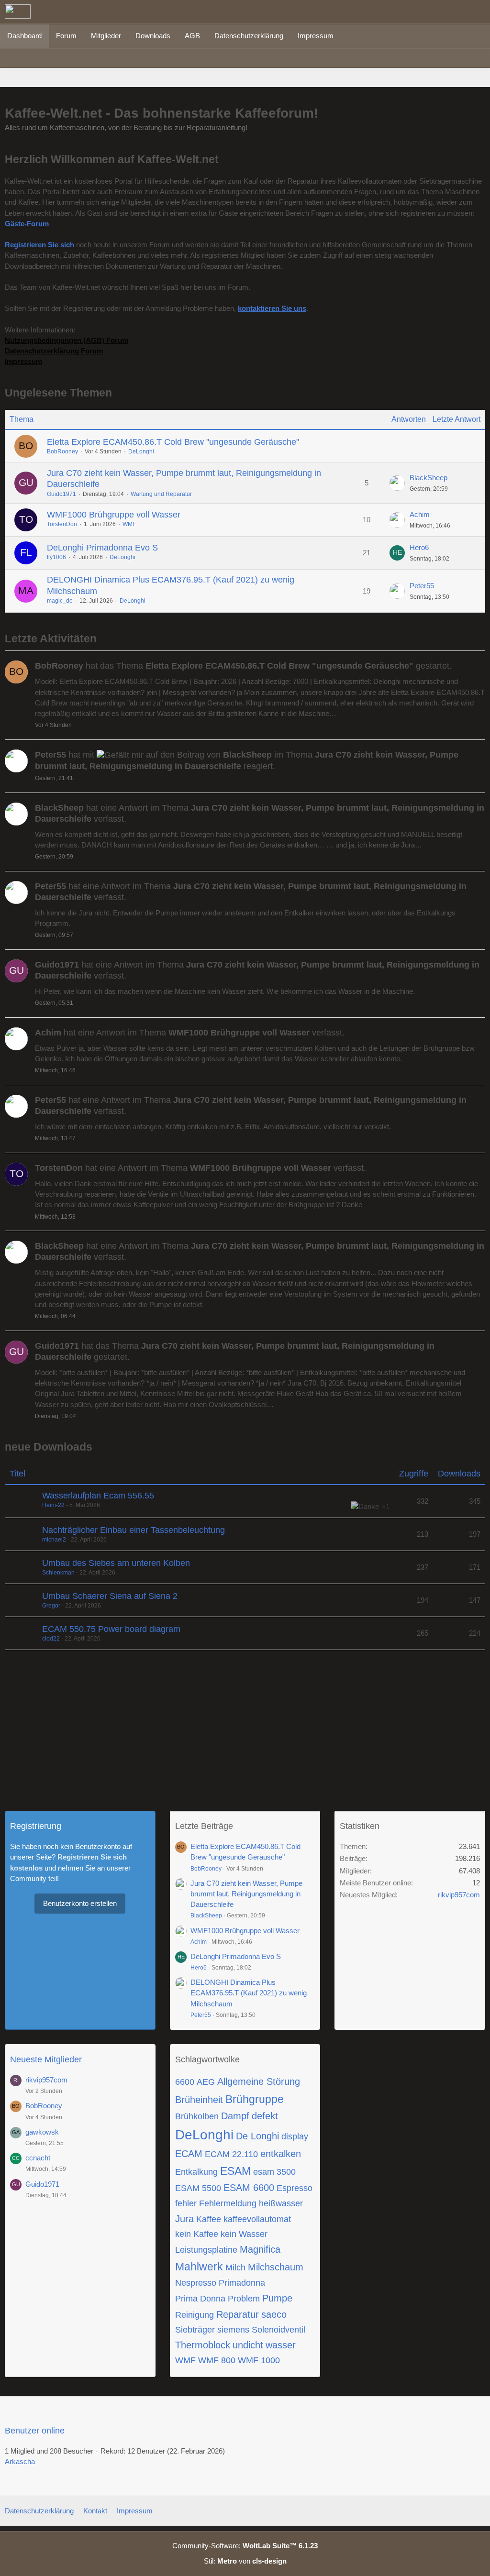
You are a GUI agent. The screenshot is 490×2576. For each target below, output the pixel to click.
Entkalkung (196, 2172)
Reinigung (195, 2315)
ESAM (235, 2171)
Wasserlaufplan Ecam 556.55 (98, 1496)
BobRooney (62, 451)
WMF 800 (217, 2360)
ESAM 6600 (249, 2188)
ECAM (189, 2154)
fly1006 (56, 557)
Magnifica (260, 2249)
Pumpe (277, 2298)
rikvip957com (459, 1895)
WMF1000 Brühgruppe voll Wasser (114, 515)
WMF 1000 (259, 2360)
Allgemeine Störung (259, 2081)
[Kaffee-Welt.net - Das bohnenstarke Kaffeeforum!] (18, 11)
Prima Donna (200, 2299)
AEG (206, 2082)
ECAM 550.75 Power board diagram (111, 1629)
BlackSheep (429, 478)
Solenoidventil (278, 2330)
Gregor (51, 1606)
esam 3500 (274, 2172)
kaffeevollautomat (257, 2219)
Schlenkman (58, 1573)
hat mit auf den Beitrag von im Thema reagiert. (247, 760)
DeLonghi (141, 451)
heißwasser (281, 2203)
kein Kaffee (197, 2234)
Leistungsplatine (206, 2250)
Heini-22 (53, 1505)
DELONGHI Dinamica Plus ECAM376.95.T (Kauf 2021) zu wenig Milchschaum (249, 1993)
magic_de (60, 601)
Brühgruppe (255, 2099)
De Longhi (257, 2136)
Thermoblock (203, 2345)
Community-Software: (245, 2546)
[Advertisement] (245, 1727)
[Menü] (478, 12)
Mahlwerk (199, 2267)
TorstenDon (62, 524)
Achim (420, 514)
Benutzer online (35, 2431)
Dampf (235, 2116)
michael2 (54, 1540)
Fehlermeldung (228, 2203)
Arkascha (20, 2461)
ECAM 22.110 (231, 2154)
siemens (233, 2330)
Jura (184, 2219)
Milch (235, 2268)
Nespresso (196, 2283)
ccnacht (38, 2158)
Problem (244, 2299)
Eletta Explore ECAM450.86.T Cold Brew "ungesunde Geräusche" (173, 442)
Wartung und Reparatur (161, 494)
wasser (281, 2345)
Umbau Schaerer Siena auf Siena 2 (110, 1596)
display (295, 2136)
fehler (186, 2203)
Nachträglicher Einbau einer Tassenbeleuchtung (134, 1530)
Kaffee (209, 2219)
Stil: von (245, 2561)
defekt (265, 2116)
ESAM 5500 (198, 2188)
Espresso (295, 2188)
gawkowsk (42, 2132)
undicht (248, 2345)
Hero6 (419, 547)
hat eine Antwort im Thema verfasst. (260, 813)
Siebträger (195, 2330)
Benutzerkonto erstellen (80, 1903)
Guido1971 (61, 494)
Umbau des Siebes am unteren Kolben (116, 1563)
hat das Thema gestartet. (243, 666)
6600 (185, 2082)
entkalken (281, 2154)
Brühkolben (197, 2116)
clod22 (51, 1639)
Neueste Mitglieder (46, 2059)
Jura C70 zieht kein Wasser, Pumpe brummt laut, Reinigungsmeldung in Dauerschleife (246, 1894)
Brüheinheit (199, 2100)
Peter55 (422, 586)
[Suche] (430, 12)
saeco (274, 2314)
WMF (129, 524)
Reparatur (238, 2314)
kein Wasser (244, 2234)
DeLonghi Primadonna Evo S (102, 548)
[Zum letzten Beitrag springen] (397, 483)
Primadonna (242, 2283)
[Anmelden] (454, 12)
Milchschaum (276, 2267)
